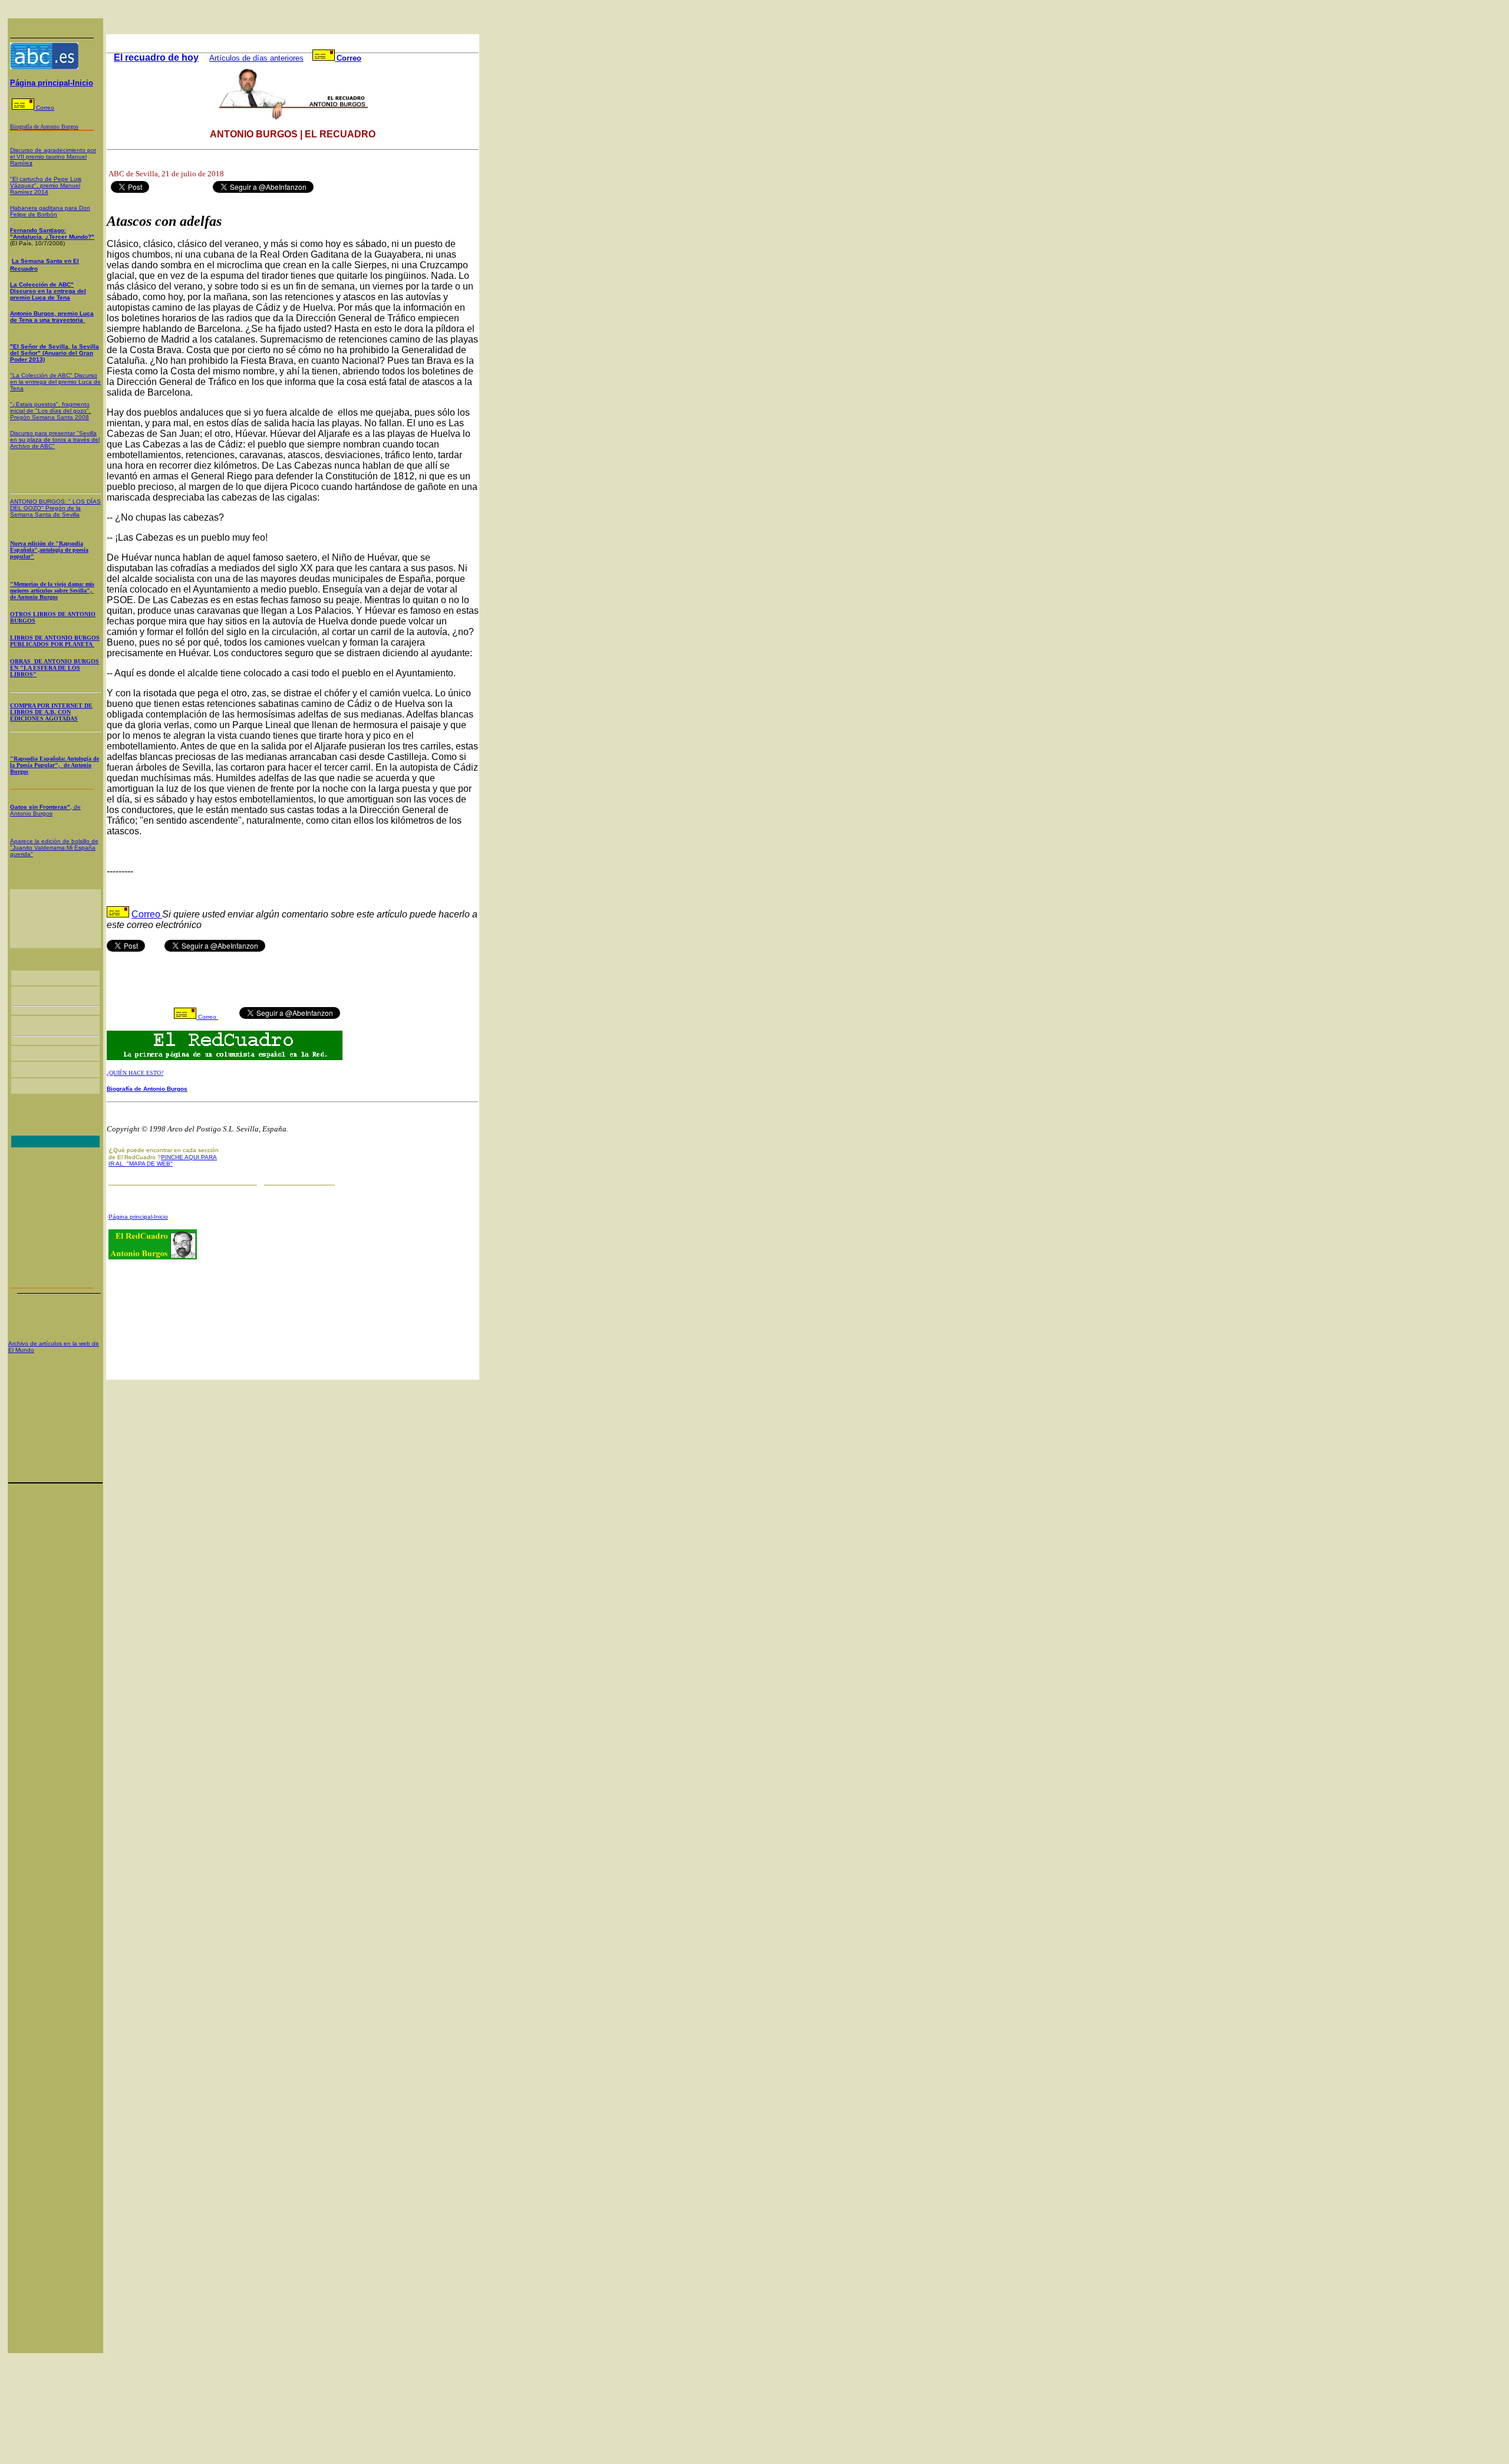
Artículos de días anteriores (256, 58)
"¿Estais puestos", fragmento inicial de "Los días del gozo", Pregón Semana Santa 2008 (50, 411)
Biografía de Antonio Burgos (147, 1089)
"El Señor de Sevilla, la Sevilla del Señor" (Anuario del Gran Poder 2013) (55, 353)
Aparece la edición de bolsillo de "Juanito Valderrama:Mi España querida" (54, 848)
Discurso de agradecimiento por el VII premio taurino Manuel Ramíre (53, 157)
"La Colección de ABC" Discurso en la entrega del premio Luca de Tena (55, 382)
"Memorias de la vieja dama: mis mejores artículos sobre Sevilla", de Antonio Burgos (52, 590)
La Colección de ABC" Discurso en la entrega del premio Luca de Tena (48, 291)
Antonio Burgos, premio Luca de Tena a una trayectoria (52, 317)
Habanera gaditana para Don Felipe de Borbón (50, 211)
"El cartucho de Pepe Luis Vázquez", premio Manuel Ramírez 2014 (46, 185)
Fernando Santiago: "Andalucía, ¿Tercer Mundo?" (52, 233)
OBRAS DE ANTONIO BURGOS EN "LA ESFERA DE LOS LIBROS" (55, 668)
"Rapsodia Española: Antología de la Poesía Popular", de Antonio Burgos (55, 765)
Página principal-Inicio (52, 83)
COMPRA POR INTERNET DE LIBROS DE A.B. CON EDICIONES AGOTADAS (51, 712)
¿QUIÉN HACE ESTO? (135, 1073)
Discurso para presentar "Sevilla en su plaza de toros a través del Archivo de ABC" (55, 440)
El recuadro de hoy (156, 57)
